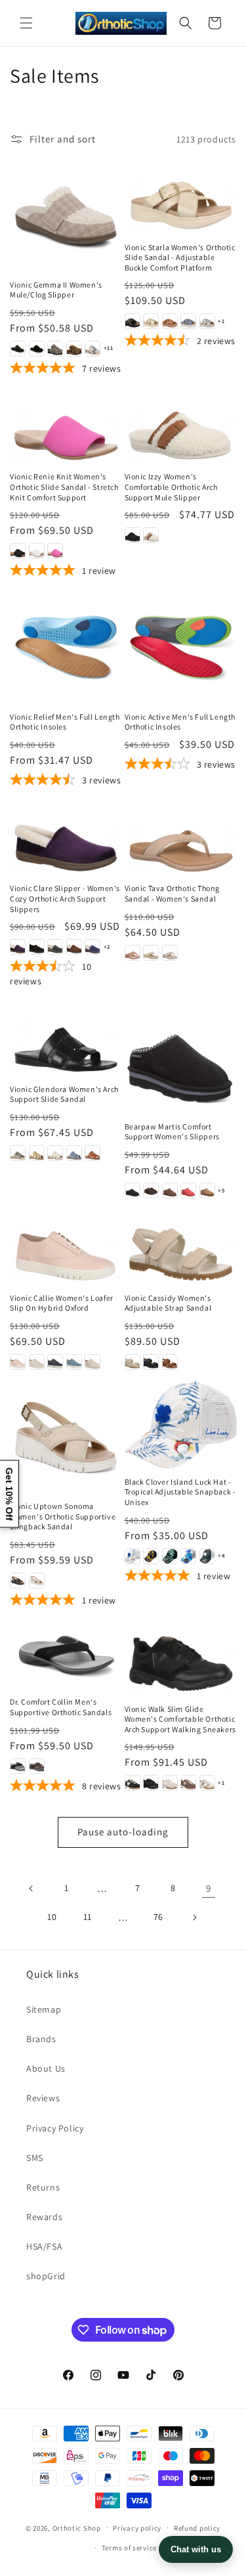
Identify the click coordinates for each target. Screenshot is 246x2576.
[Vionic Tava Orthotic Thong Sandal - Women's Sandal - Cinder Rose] (133, 953)
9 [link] (209, 1888)
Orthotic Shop (77, 2527)
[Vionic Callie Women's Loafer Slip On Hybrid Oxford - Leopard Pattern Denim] (55, 1362)
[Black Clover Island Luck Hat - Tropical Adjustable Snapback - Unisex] (181, 1425)
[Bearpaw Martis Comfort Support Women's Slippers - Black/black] (133, 1190)
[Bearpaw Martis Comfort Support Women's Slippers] (181, 1057)
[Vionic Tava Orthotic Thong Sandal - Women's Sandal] (181, 838)
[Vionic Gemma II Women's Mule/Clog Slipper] (66, 215)
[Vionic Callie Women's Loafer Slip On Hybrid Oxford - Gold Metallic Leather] (37, 1362)
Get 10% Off (9, 1494)
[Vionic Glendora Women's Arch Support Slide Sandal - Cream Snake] (18, 1153)
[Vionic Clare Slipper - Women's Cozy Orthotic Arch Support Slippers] (66, 838)
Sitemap (44, 2009)
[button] (26, 23)
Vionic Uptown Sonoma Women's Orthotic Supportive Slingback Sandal (63, 1516)
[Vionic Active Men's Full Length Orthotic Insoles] (181, 647)
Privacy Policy (55, 2128)
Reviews (43, 2098)
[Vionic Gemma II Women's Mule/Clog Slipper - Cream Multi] (92, 349)
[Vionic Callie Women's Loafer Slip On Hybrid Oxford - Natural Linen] (92, 1362)
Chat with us (196, 2549)
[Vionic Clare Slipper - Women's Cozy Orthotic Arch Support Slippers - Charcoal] (55, 947)
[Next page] (194, 1917)
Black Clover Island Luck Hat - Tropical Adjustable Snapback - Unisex (180, 1492)
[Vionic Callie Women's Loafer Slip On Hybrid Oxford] (66, 1247)
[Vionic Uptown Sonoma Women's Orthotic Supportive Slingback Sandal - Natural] (37, 1581)
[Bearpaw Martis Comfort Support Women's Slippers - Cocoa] (170, 1190)
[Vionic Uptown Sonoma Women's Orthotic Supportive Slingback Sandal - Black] (18, 1581)
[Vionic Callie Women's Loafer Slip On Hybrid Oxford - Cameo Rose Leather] (18, 1362)
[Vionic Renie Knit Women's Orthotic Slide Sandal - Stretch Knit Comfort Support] (66, 426)
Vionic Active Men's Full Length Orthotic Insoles (180, 722)
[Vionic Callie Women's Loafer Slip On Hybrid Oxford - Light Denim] (74, 1362)
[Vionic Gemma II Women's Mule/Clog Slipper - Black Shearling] (37, 349)
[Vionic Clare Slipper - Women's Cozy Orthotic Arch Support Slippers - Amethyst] (18, 947)
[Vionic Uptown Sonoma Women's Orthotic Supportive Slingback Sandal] (66, 1437)
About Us (46, 2068)
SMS (35, 2158)
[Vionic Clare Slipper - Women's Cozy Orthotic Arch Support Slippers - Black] (37, 947)
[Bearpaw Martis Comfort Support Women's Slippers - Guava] (188, 1190)
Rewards (44, 2217)
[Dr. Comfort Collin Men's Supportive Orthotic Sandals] (66, 1654)
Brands (41, 2039)
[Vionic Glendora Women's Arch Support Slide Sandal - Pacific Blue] (74, 1153)
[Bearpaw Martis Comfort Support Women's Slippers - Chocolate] (151, 1190)
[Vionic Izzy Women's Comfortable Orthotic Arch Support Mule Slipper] (181, 426)
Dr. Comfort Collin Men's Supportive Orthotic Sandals (61, 1707)
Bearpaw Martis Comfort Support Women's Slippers (172, 1132)
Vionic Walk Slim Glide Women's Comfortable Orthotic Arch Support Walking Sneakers (180, 1719)
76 (158, 1917)
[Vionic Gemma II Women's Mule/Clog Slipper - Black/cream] (55, 349)
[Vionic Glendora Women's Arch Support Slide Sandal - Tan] (92, 1153)
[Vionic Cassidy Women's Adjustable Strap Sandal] (181, 1247)
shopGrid (46, 2276)
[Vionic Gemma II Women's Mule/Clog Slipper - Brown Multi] (74, 349)
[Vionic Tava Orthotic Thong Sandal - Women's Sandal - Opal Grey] (170, 953)
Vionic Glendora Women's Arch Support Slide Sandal (64, 1094)
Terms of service (129, 2548)
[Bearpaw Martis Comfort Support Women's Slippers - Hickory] (207, 1190)
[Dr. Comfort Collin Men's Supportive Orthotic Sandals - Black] (18, 1766)
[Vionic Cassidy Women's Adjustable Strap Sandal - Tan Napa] (170, 1362)
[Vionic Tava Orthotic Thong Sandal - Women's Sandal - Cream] (151, 953)
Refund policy (197, 2528)
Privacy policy (137, 2528)
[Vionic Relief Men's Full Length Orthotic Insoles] (66, 647)
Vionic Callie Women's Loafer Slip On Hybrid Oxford (62, 1303)
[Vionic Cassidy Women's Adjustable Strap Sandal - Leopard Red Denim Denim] (151, 1362)
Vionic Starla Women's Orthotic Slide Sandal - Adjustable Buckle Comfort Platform (180, 257)
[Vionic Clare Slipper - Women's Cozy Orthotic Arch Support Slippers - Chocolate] (74, 947)
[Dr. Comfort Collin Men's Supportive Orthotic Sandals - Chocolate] (37, 1766)
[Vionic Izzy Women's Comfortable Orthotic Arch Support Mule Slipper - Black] (133, 535)
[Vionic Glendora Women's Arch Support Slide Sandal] (66, 1038)
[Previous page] (31, 1888)
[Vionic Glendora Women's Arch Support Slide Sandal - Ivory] (55, 1153)
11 (88, 1917)
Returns (43, 2187)
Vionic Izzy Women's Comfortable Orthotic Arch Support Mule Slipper (171, 487)
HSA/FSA (44, 2246)
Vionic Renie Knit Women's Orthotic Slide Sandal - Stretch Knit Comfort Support (64, 487)
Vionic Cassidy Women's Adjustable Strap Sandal (168, 1303)
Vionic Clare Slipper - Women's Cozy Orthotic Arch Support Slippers (65, 898)
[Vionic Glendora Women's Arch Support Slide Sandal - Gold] (37, 1153)
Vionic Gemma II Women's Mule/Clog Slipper (56, 290)
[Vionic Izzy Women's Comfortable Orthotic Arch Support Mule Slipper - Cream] (151, 535)
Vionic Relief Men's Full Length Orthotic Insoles (65, 722)
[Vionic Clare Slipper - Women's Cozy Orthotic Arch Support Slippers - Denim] (92, 947)
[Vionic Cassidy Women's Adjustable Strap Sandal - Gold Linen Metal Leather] (133, 1362)
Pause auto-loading (123, 1832)
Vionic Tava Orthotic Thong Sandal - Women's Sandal (173, 893)
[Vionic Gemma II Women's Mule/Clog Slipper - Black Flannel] (18, 349)
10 (52, 1917)
